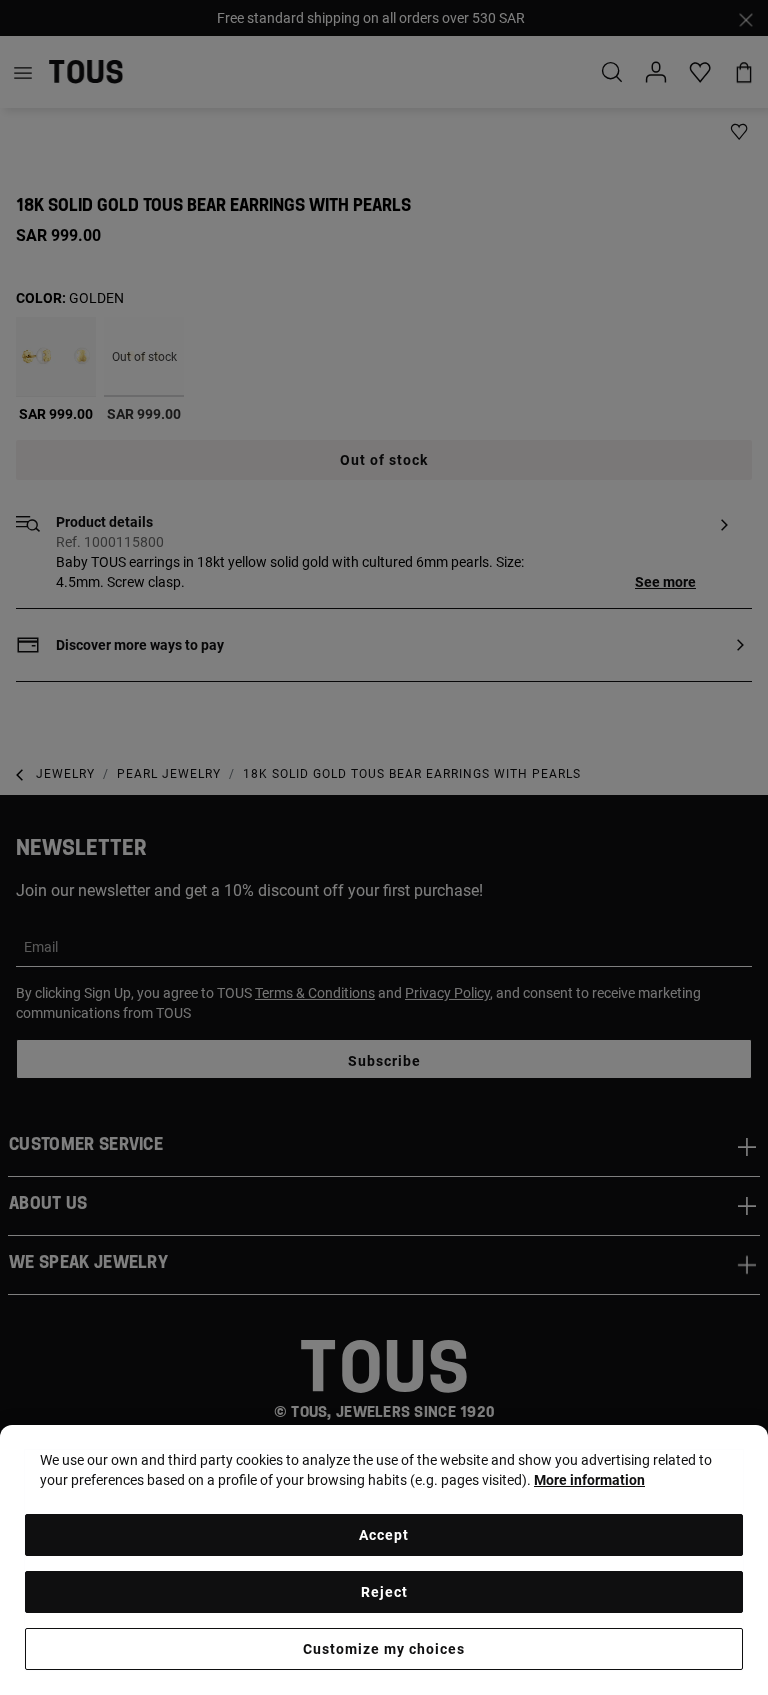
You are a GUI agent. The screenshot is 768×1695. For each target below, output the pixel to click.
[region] (384, 1560)
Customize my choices (384, 1649)
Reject (384, 1592)
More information (589, 1480)
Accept (384, 1535)
